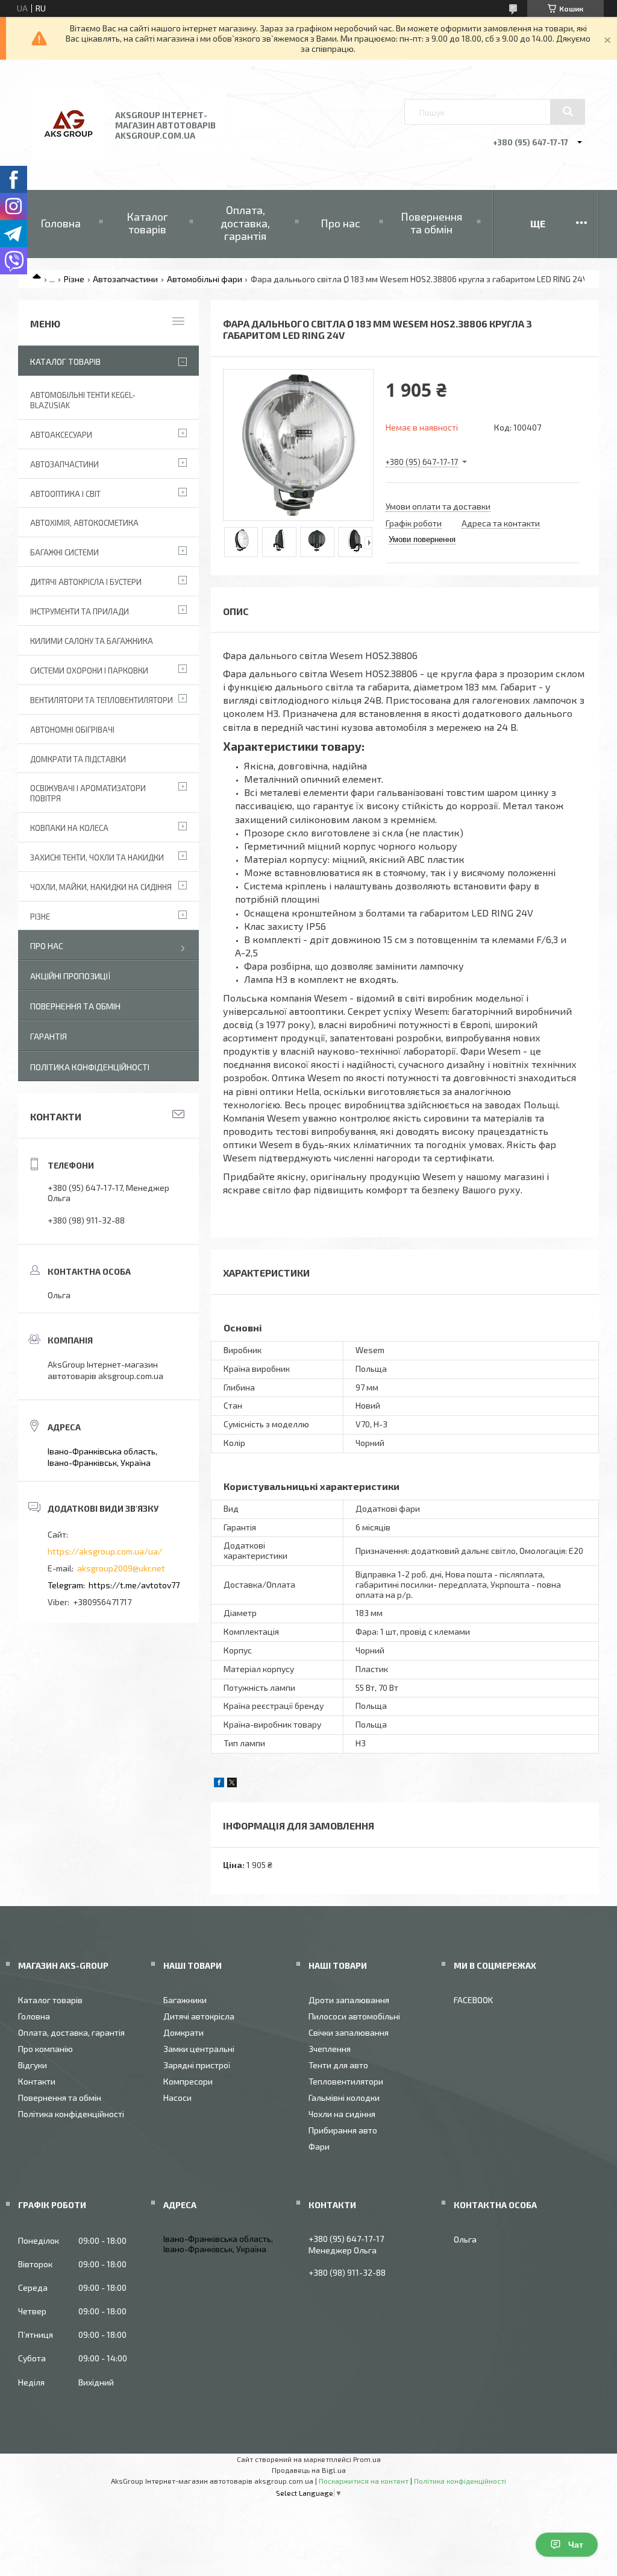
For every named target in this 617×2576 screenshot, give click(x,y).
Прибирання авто (343, 2130)
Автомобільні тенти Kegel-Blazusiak (83, 400)
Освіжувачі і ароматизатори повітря (88, 793)
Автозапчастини (125, 279)
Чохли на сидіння (342, 2114)
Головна (61, 223)
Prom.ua (367, 2459)
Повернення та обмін (431, 223)
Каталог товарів (147, 223)
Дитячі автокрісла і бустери (86, 582)
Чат (576, 2545)
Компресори (188, 2081)
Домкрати (183, 2032)
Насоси (177, 2098)
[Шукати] (568, 112)
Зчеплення (330, 2049)
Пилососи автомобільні (354, 2016)
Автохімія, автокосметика (84, 523)
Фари (319, 2146)
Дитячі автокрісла (199, 2016)
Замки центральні (199, 2049)
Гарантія (49, 1036)
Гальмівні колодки (344, 2098)
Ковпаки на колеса (69, 828)
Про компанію (45, 2049)
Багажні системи (64, 552)
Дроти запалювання (349, 2000)
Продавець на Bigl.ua (309, 2470)
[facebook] (219, 1784)
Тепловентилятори (346, 2081)
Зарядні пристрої (197, 2065)
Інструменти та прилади (80, 611)
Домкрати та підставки (78, 759)
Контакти (37, 2081)
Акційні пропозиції (70, 976)
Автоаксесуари (61, 435)
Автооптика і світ (65, 494)
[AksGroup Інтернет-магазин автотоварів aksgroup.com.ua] (68, 158)
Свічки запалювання (349, 2032)
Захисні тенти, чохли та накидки (97, 857)
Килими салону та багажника (92, 641)
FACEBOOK (473, 2000)
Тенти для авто (338, 2065)
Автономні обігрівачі (72, 730)
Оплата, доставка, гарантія (245, 223)
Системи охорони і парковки (89, 671)
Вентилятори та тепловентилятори (102, 700)
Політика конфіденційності (90, 1067)
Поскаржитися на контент (364, 2481)
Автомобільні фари (205, 279)
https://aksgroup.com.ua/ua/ (105, 1551)
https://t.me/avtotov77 (134, 1585)
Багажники (185, 2000)
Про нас (340, 223)
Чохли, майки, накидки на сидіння (101, 887)
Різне (74, 279)
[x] (232, 1784)
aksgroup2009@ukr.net (121, 1568)
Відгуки (33, 2065)
